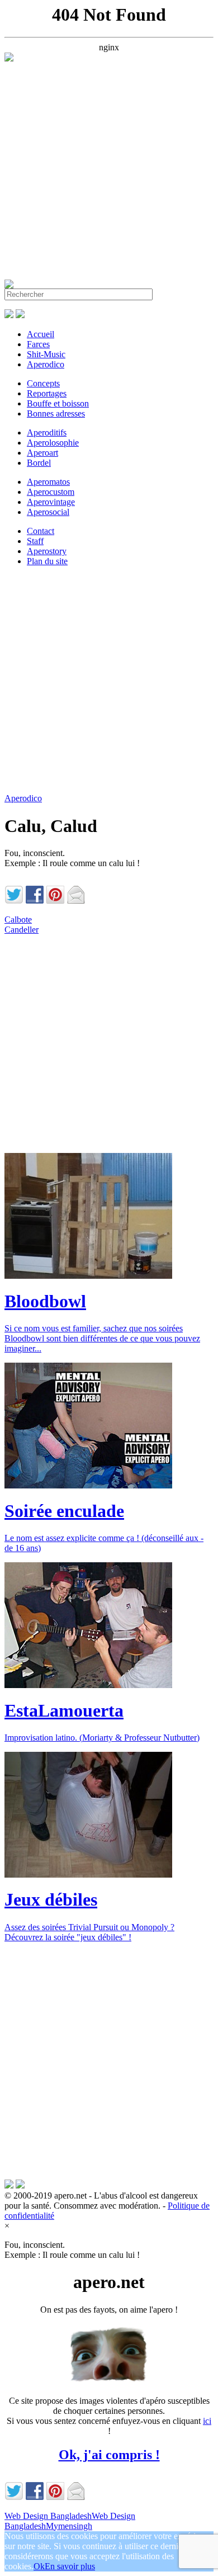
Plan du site (47, 561)
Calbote (18, 920)
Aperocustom (51, 492)
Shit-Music (46, 354)
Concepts (43, 383)
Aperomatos (48, 482)
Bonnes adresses (56, 413)
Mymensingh (69, 2526)
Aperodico (46, 364)
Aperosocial (48, 512)
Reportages (47, 393)
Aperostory (47, 551)
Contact (41, 531)
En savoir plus (70, 2566)
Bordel (39, 463)
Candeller (22, 930)
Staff (35, 541)
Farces (38, 344)
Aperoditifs (47, 433)
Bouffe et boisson (58, 403)
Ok (39, 2566)
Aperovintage (51, 502)
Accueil (41, 334)
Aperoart (42, 453)
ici (207, 2421)
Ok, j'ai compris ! (109, 2455)
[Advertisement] (109, 171)
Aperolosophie (53, 443)
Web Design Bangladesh (48, 2516)
